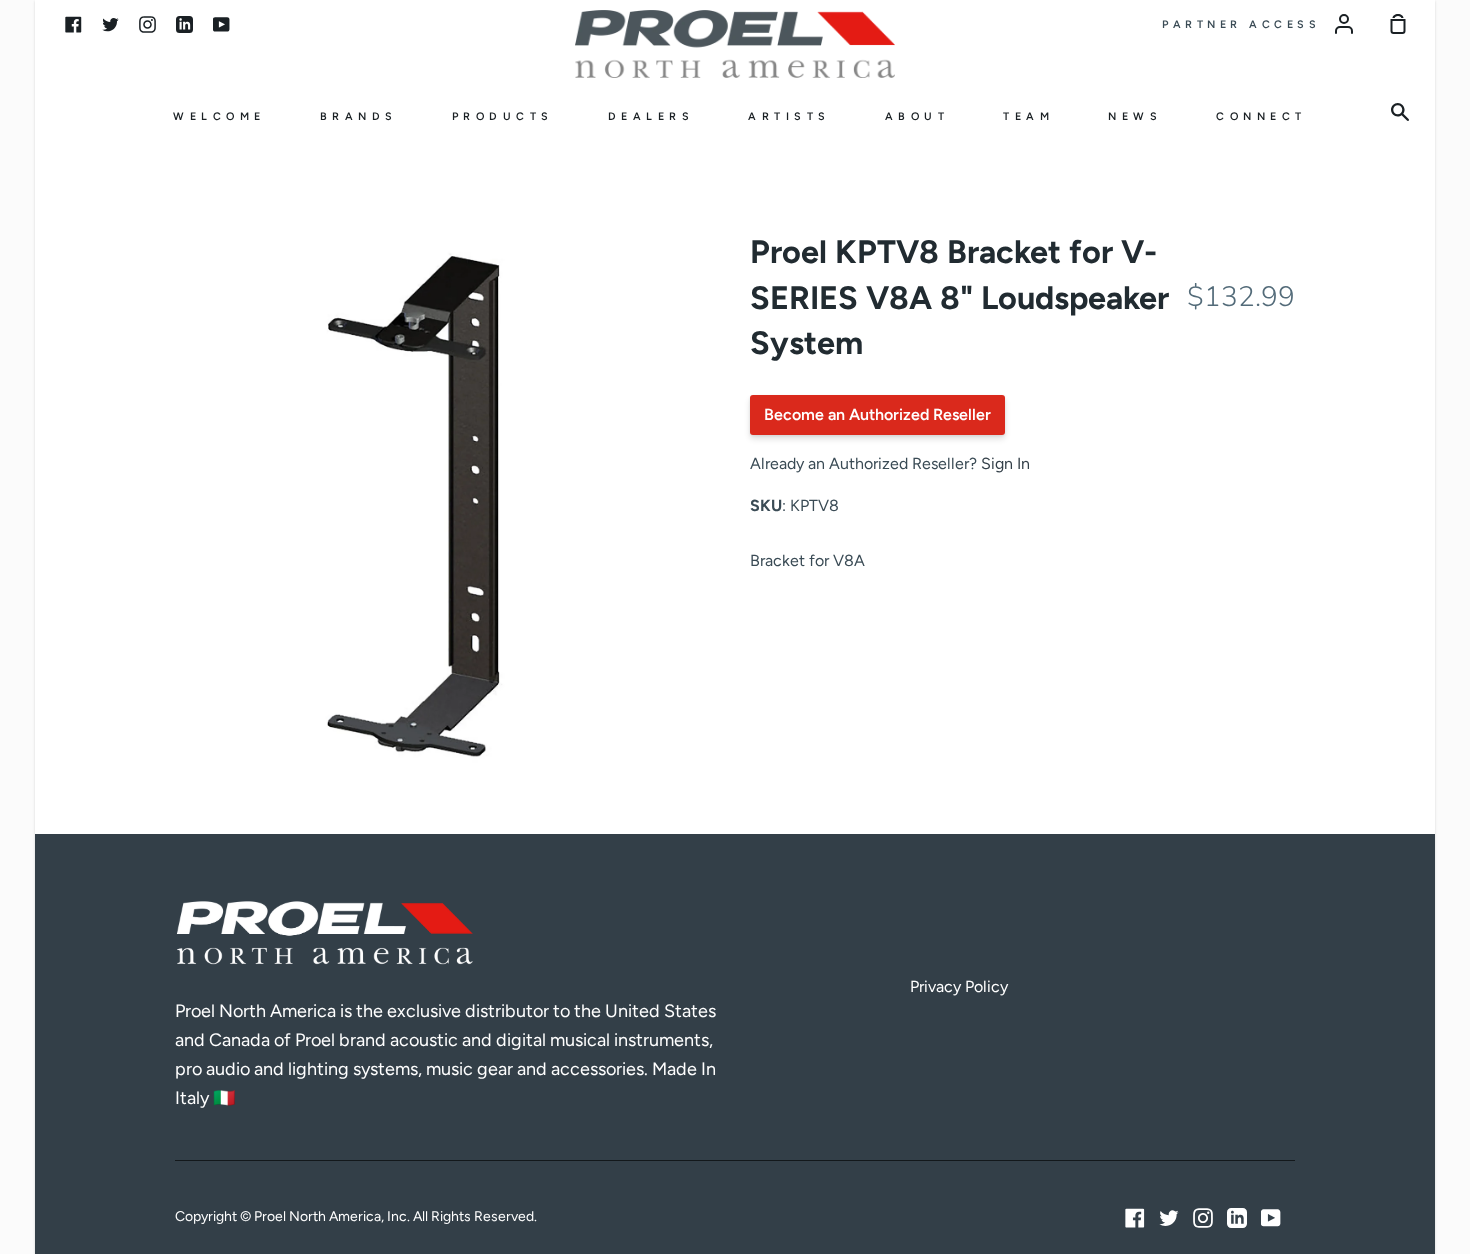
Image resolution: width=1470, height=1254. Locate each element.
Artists (789, 116)
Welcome (219, 116)
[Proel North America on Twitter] (1169, 1218)
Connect (1261, 116)
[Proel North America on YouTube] (1271, 1218)
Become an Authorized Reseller (877, 414)
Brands (359, 116)
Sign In (1005, 463)
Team (1028, 116)
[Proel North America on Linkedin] (1237, 1218)
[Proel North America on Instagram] (1203, 1218)
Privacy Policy (959, 986)
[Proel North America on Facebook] (1135, 1218)
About (917, 116)
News (1135, 116)
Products (503, 116)
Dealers (651, 116)
